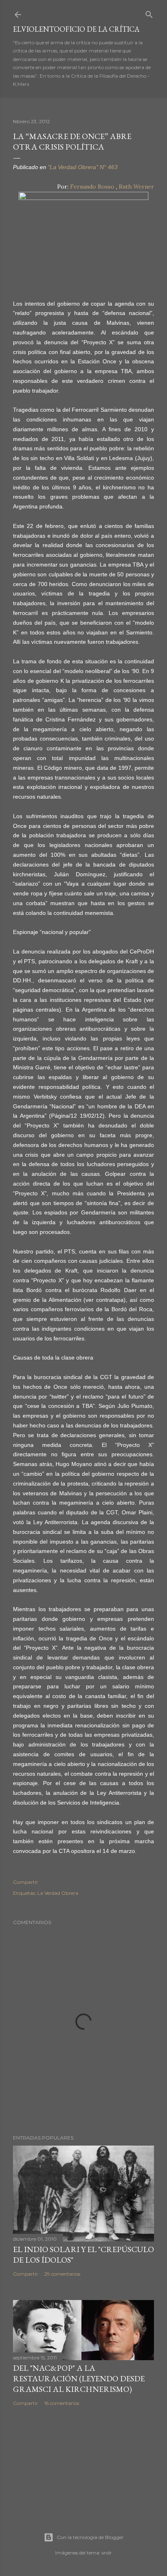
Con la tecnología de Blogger (90, 2537)
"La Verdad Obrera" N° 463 (83, 167)
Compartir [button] (26, 1882)
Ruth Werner (136, 187)
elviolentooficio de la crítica (76, 29)
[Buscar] (149, 13)
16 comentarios (62, 2403)
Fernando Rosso (92, 187)
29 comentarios (62, 2274)
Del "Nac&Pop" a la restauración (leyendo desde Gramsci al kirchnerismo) (79, 2378)
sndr (107, 2553)
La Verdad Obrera (58, 1893)
